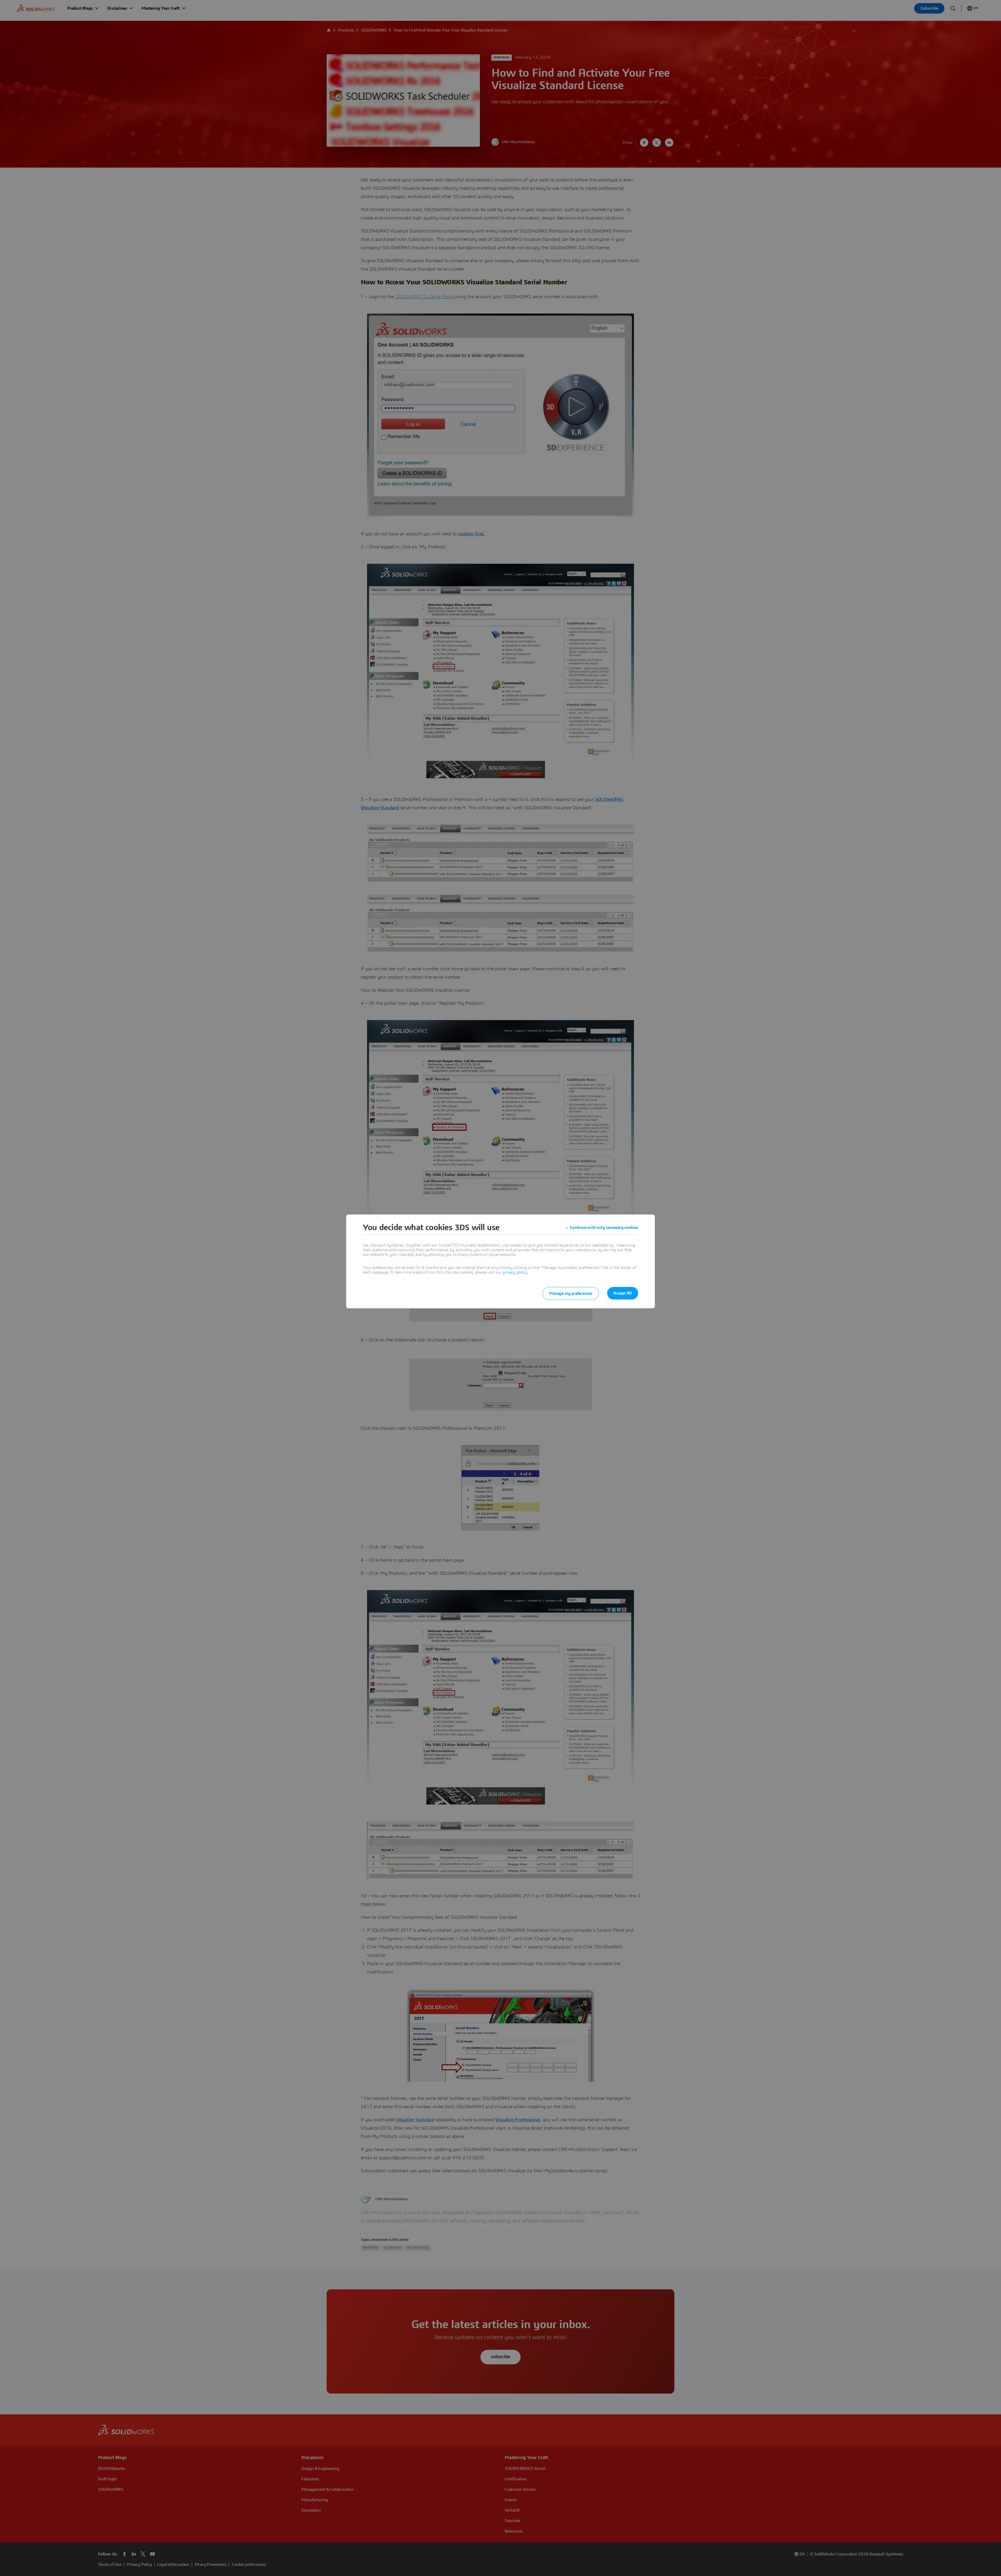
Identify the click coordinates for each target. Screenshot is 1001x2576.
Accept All (623, 1293)
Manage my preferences (571, 1293)
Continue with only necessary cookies (604, 1228)
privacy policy (515, 1272)
